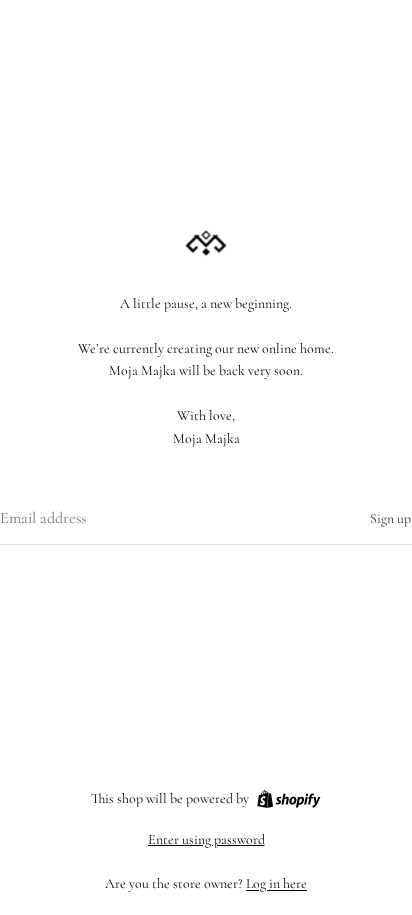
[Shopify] (288, 799)
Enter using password (206, 839)
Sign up (390, 518)
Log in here (276, 883)
